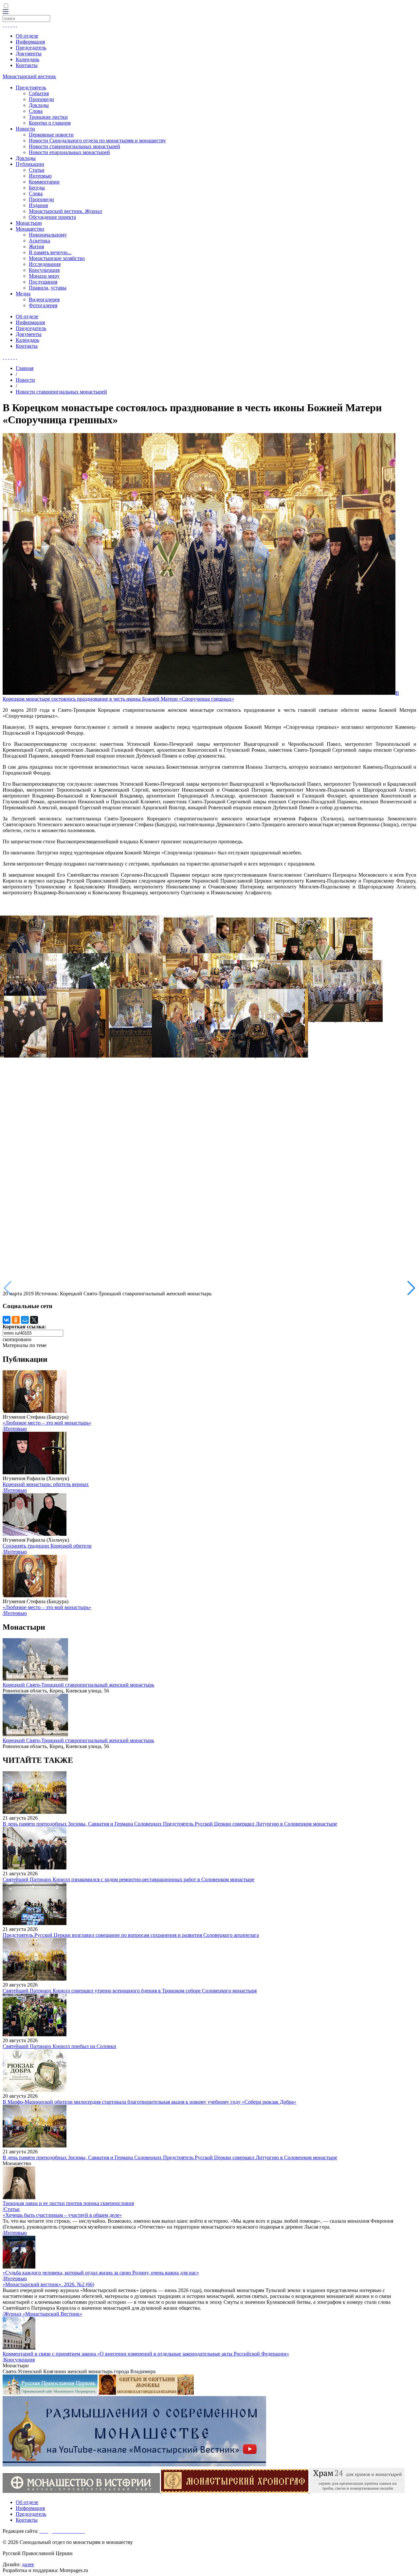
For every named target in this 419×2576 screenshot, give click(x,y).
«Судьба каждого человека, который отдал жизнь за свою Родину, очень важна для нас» (101, 2273)
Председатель (31, 48)
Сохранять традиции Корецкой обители (47, 1546)
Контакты (27, 65)
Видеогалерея (44, 299)
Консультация (44, 270)
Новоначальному (48, 235)
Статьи (37, 170)
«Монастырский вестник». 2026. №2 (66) (48, 2284)
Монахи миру (44, 276)
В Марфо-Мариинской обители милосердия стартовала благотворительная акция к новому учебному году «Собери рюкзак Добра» (149, 2102)
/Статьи (11, 2209)
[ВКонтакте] (7, 1320)
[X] (34, 1320)
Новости (25, 129)
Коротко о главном (50, 123)
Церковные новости (51, 135)
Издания (38, 205)
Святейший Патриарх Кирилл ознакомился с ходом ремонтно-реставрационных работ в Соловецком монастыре (128, 1879)
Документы (29, 53)
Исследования (45, 264)
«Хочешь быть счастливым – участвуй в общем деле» (62, 2215)
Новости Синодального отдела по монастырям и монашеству (97, 140)
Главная (25, 368)
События (39, 93)
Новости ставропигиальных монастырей (74, 146)
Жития (36, 246)
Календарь (27, 59)
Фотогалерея (43, 305)
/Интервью (15, 1429)
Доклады (39, 105)
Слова (36, 111)
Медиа (23, 294)
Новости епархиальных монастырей (69, 152)
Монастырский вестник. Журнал (65, 211)
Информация (30, 42)
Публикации (30, 164)
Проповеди (41, 99)
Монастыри (29, 223)
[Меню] (6, 12)
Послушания (43, 282)
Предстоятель (31, 88)
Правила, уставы (48, 288)
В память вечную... (50, 252)
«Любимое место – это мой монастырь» (47, 1423)
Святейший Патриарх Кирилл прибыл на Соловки (59, 2046)
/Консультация (19, 2360)
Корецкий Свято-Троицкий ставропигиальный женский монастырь (78, 1685)
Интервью (40, 176)
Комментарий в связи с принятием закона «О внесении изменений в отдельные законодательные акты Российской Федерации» (146, 2354)
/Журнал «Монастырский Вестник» (42, 2314)
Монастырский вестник (29, 76)
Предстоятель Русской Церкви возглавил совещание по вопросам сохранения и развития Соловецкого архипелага (131, 1935)
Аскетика (39, 241)
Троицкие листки (48, 117)
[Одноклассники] (16, 1320)
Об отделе (27, 36)
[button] (411, 1288)
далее (28, 2564)
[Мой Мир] (25, 1320)
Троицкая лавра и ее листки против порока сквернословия (68, 2203)
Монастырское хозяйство (57, 258)
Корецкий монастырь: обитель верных (46, 1484)
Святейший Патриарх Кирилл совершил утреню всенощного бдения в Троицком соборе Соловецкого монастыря (130, 1991)
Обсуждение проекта (52, 217)
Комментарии (44, 182)
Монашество (30, 229)
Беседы (37, 188)
